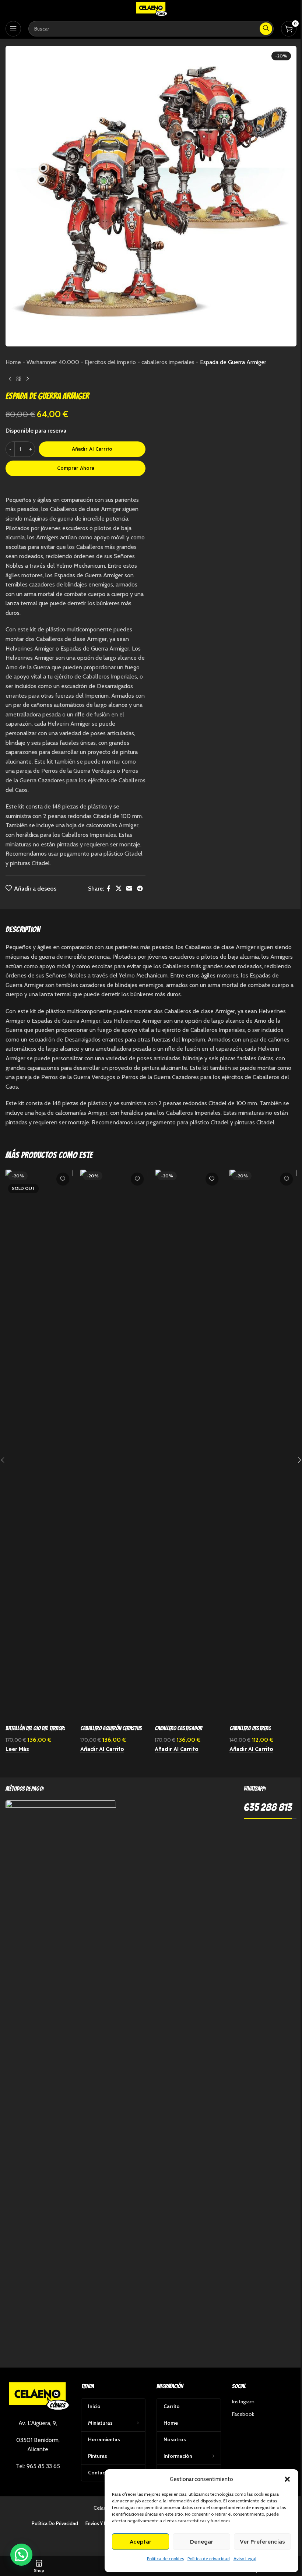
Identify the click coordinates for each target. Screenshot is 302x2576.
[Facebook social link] (109, 889)
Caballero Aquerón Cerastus (111, 1728)
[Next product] (28, 379)
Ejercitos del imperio (110, 362)
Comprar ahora (76, 468)
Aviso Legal (245, 2559)
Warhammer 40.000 (53, 362)
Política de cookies (165, 2559)
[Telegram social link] (140, 889)
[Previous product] (10, 379)
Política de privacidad (209, 2559)
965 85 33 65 (43, 2466)
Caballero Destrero (250, 1728)
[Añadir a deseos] (63, 1179)
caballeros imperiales (168, 362)
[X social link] (118, 889)
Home (13, 362)
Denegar (202, 2542)
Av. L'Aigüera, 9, (38, 2423)
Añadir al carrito (92, 449)
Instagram (243, 2401)
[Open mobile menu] (13, 29)
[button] (287, 2479)
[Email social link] (129, 889)
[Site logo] (151, 9)
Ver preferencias (262, 2542)
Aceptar (141, 2542)
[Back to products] (19, 379)
